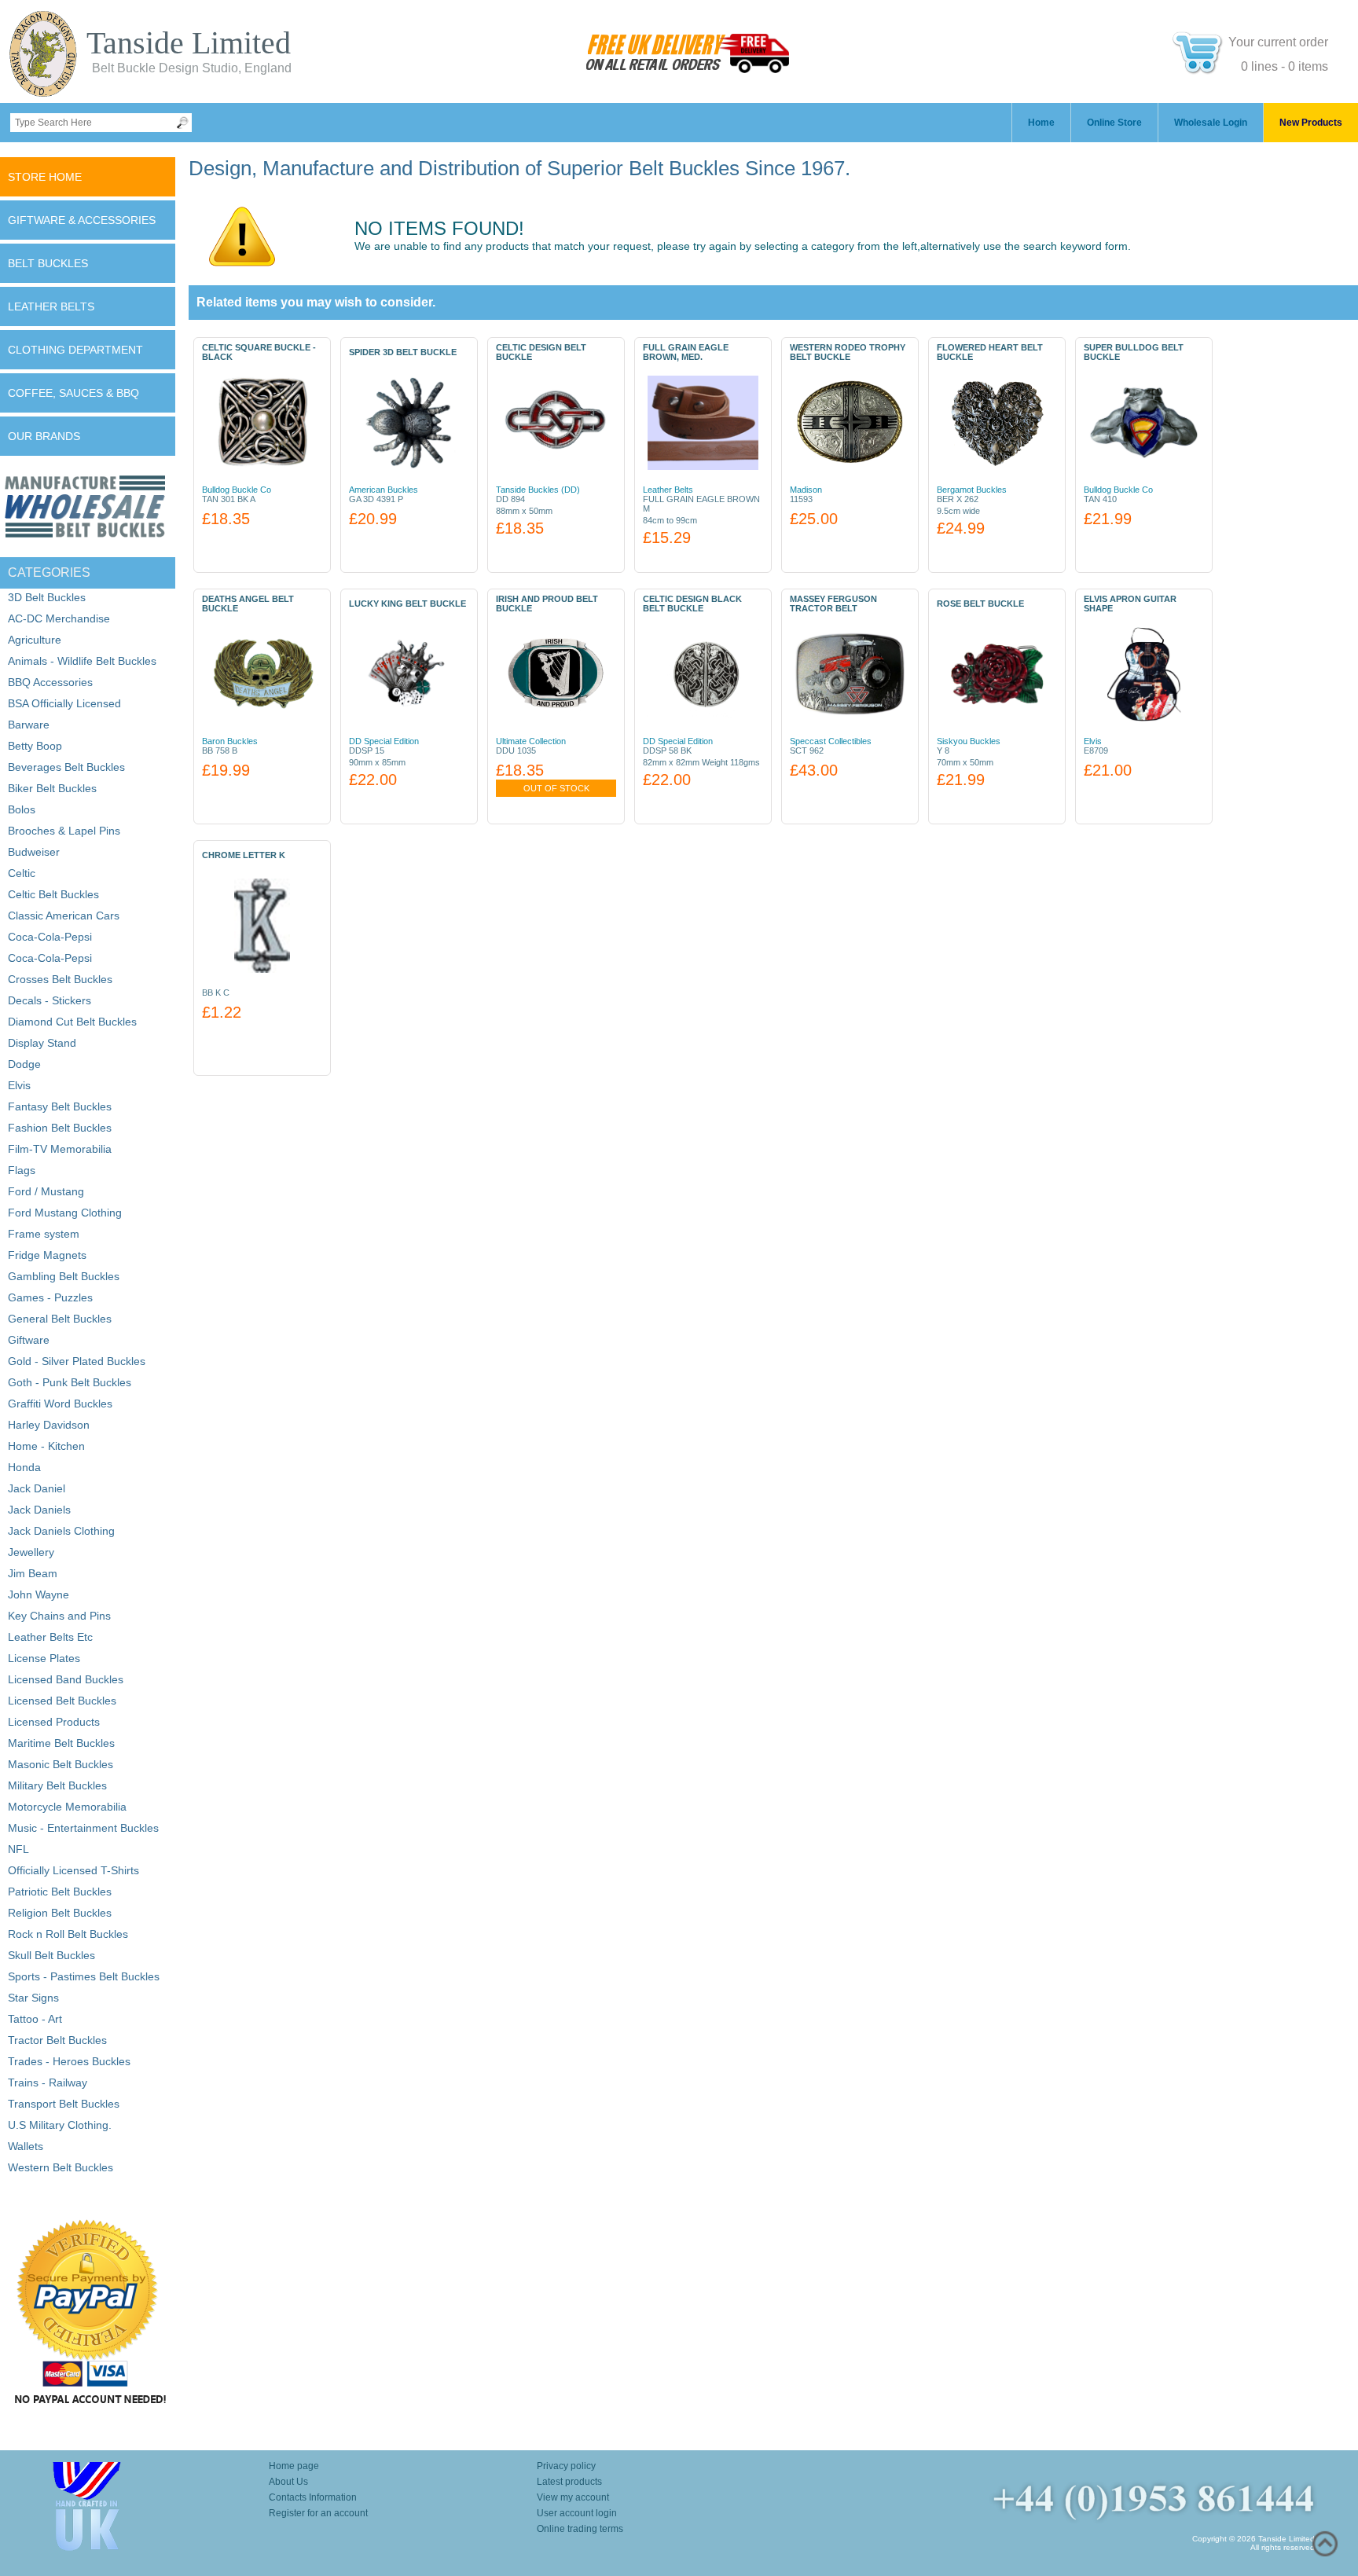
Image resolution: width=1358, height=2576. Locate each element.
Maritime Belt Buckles (61, 1743)
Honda (24, 1467)
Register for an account (318, 2513)
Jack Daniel (37, 1488)
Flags (22, 1170)
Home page (294, 2466)
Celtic (22, 873)
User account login (577, 2513)
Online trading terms (580, 2529)
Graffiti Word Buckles (60, 1404)
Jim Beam (33, 1573)
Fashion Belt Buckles (60, 1128)
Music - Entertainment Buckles (83, 1828)
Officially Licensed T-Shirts (73, 1870)
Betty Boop (35, 746)
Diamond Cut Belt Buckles (72, 1022)
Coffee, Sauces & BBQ (73, 393)
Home (1041, 123)
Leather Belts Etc (50, 1637)
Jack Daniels (39, 1510)
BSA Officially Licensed (64, 703)
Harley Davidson (49, 1425)
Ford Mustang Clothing (65, 1213)
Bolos (22, 809)
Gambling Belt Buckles (64, 1276)
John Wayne (39, 1594)
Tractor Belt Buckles (57, 2040)
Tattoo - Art (35, 2019)
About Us (288, 2482)
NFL (18, 1849)
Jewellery (31, 1552)
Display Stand (42, 1043)
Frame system (44, 1234)
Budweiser (34, 852)
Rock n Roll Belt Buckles (68, 1934)
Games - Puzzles (50, 1297)
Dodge (24, 1064)
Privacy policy (566, 2466)
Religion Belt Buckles (60, 1913)
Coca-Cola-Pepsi (50, 937)
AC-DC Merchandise (59, 618)
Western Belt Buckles (61, 2167)
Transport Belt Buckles (64, 2104)
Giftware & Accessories (82, 220)
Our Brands (44, 436)
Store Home (45, 177)
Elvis (19, 1085)
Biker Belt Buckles (52, 788)
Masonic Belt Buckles (61, 1764)
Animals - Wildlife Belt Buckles (82, 661)
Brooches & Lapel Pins (64, 831)
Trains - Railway (48, 2082)
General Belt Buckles (60, 1319)
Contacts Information (313, 2497)
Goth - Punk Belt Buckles (70, 1382)
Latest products (569, 2482)
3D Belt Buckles (47, 597)
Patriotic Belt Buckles (60, 1892)
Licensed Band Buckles (66, 1679)
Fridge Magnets (47, 1255)
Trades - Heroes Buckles (69, 2061)
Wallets (26, 2146)
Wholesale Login (1211, 123)
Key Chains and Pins (59, 1616)
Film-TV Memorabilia (60, 1149)
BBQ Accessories (50, 682)
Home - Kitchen (46, 1446)
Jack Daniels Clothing (61, 1531)
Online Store (1114, 123)
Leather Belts (51, 306)
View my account (573, 2497)
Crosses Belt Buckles (60, 979)
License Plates (44, 1658)
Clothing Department (75, 350)
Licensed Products (54, 1722)
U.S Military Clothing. (60, 2125)
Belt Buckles (48, 263)
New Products (1311, 123)
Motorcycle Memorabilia (67, 1807)
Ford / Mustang (46, 1191)
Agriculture (35, 640)
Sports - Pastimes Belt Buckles (84, 1976)
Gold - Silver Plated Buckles (77, 1361)
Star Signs (33, 1998)
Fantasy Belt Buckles (60, 1106)
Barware (29, 725)
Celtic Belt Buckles (53, 894)
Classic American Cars (64, 916)
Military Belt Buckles (57, 1785)
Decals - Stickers (50, 1000)
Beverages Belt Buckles (66, 767)
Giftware (29, 1340)
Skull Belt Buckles (51, 1955)
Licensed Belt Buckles (62, 1701)
